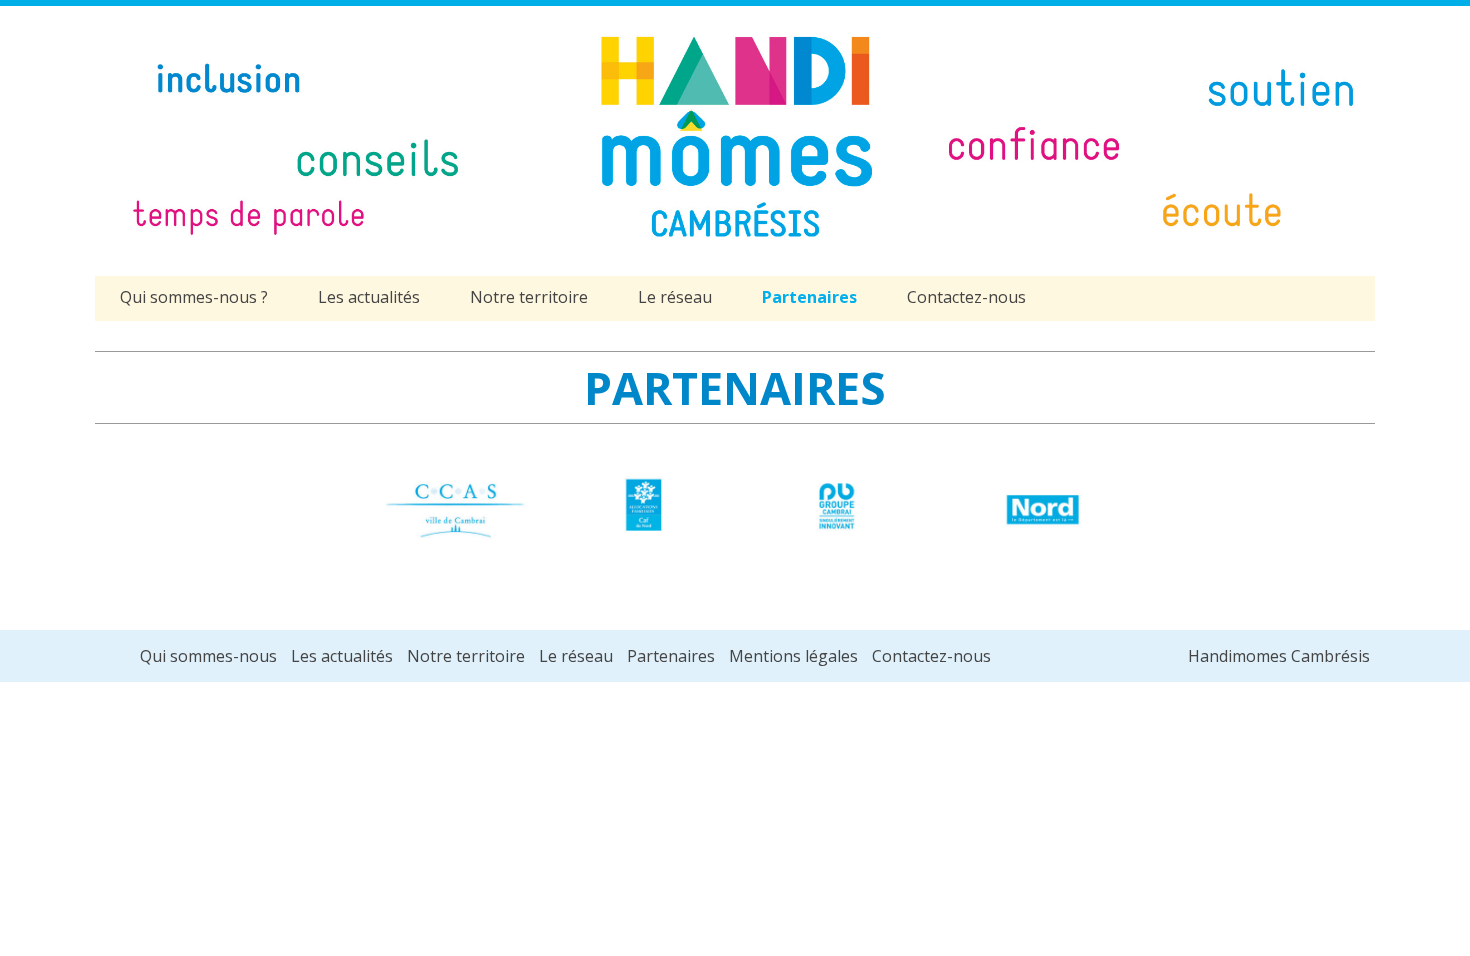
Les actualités (369, 297)
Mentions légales (793, 656)
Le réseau (675, 297)
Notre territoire (529, 297)
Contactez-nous (966, 297)
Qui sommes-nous (208, 656)
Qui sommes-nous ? (194, 297)
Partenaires (809, 297)
